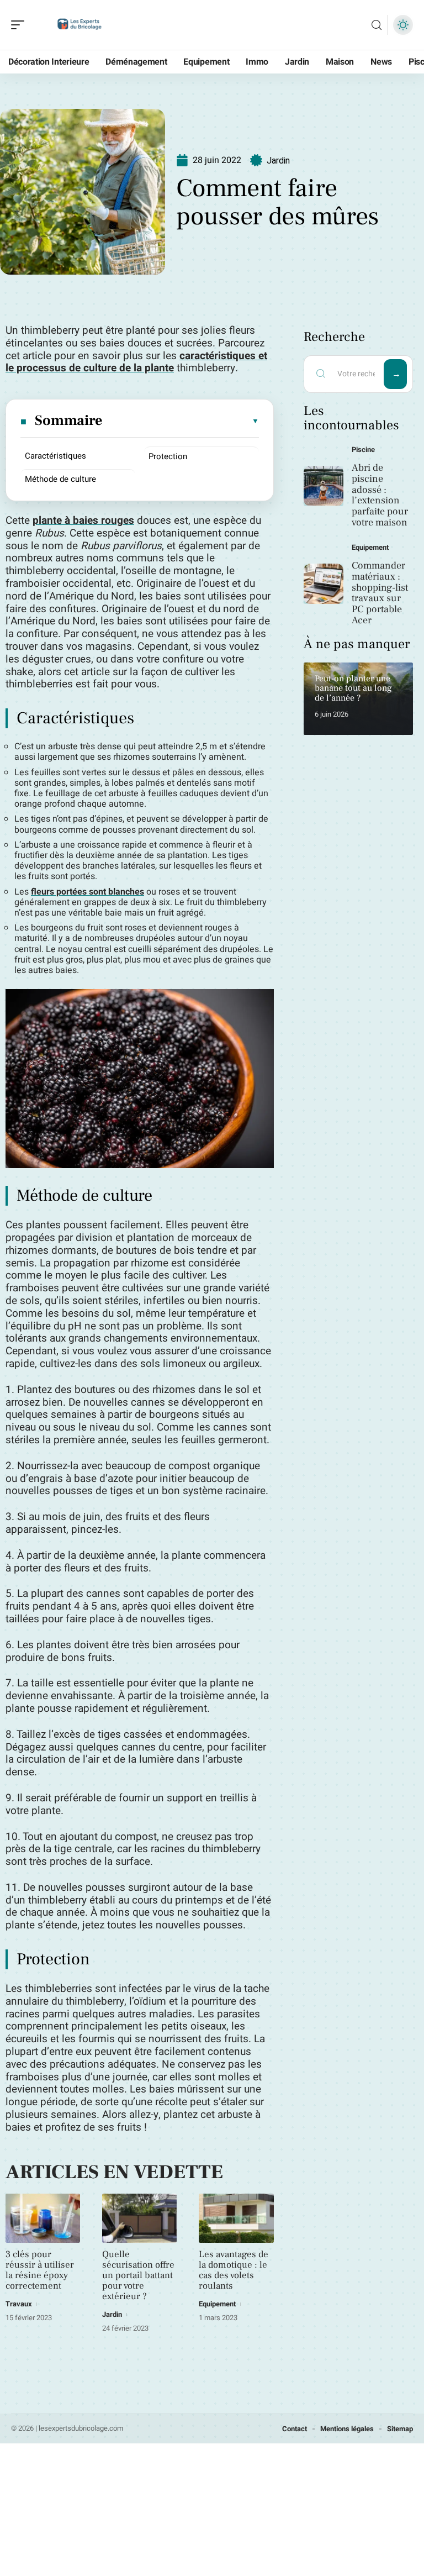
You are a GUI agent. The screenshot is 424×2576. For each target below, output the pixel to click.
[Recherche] (377, 25)
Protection (168, 456)
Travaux (19, 2304)
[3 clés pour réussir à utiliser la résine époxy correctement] (43, 2218)
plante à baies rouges (83, 521)
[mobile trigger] (20, 25)
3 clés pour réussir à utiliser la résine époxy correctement (40, 2270)
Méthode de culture (60, 479)
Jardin (278, 161)
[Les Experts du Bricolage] (79, 25)
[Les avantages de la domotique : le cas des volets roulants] (236, 2218)
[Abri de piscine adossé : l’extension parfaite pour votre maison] (324, 486)
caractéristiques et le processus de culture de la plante (136, 362)
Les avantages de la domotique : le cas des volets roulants (234, 2270)
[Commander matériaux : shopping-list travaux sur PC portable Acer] (324, 584)
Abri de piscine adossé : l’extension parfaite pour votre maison (380, 495)
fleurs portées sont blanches (88, 892)
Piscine (363, 450)
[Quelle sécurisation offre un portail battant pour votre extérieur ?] (139, 2218)
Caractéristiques (55, 456)
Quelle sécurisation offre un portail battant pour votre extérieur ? (138, 2275)
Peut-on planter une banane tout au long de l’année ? (353, 688)
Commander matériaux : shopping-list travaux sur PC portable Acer (380, 593)
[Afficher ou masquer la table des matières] (181, 421)
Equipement (217, 2304)
